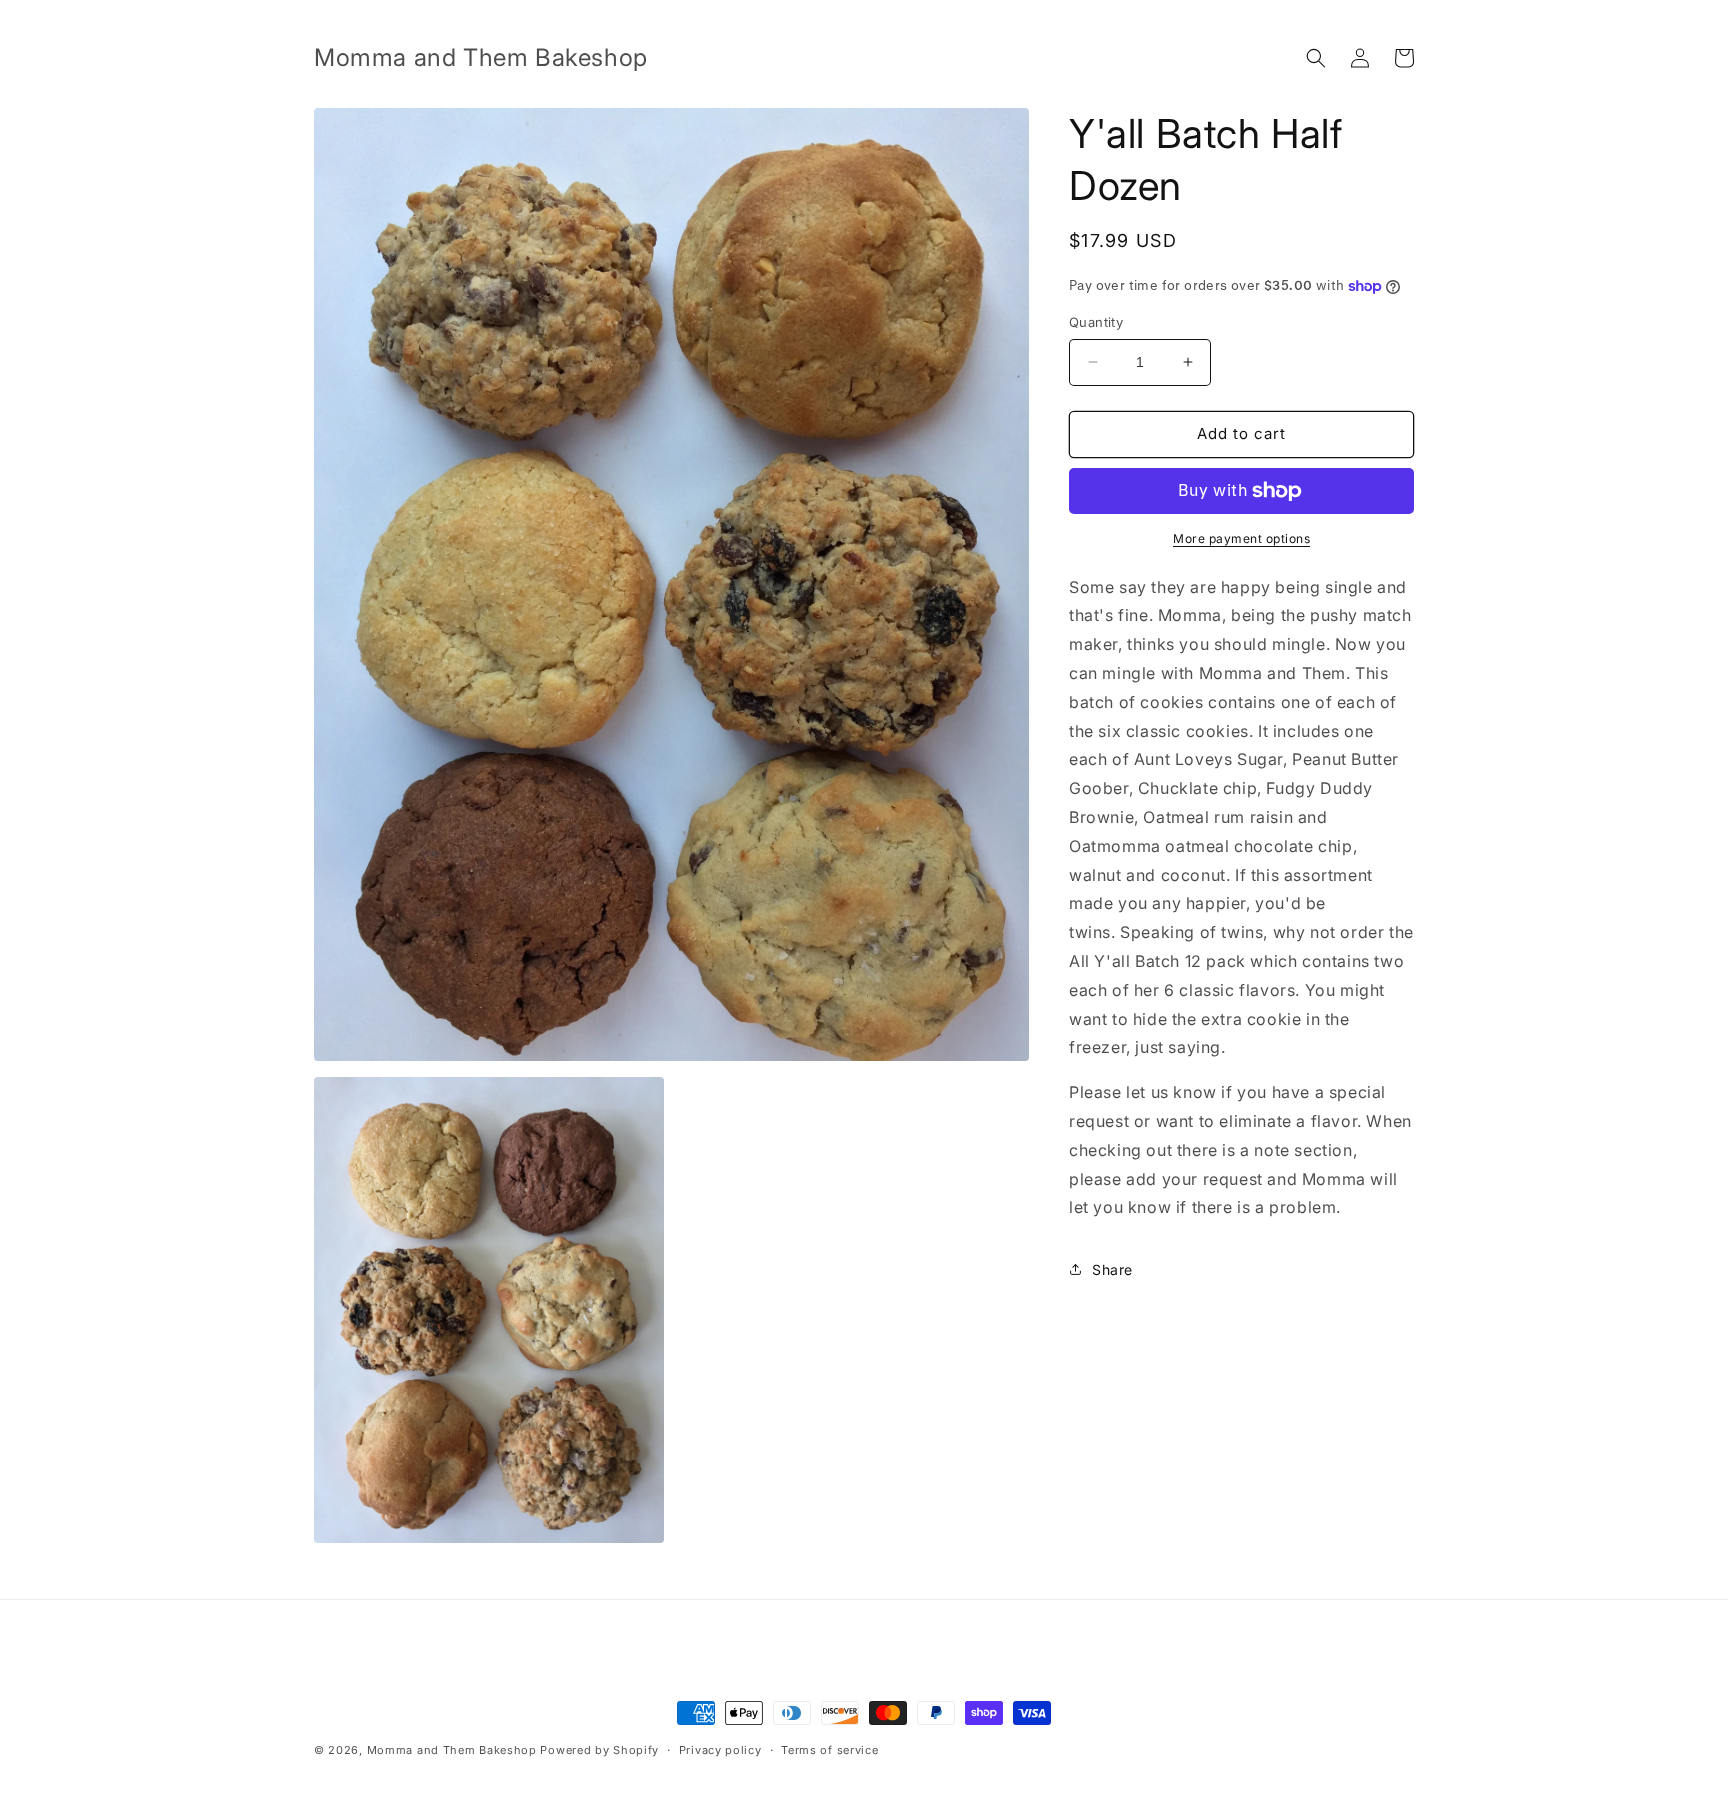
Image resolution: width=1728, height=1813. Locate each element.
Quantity (1096, 322)
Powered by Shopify (599, 1750)
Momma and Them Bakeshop (452, 1750)
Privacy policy (720, 1750)
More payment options (1241, 538)
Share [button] (1112, 1269)
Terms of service (829, 1750)
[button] (1316, 58)
